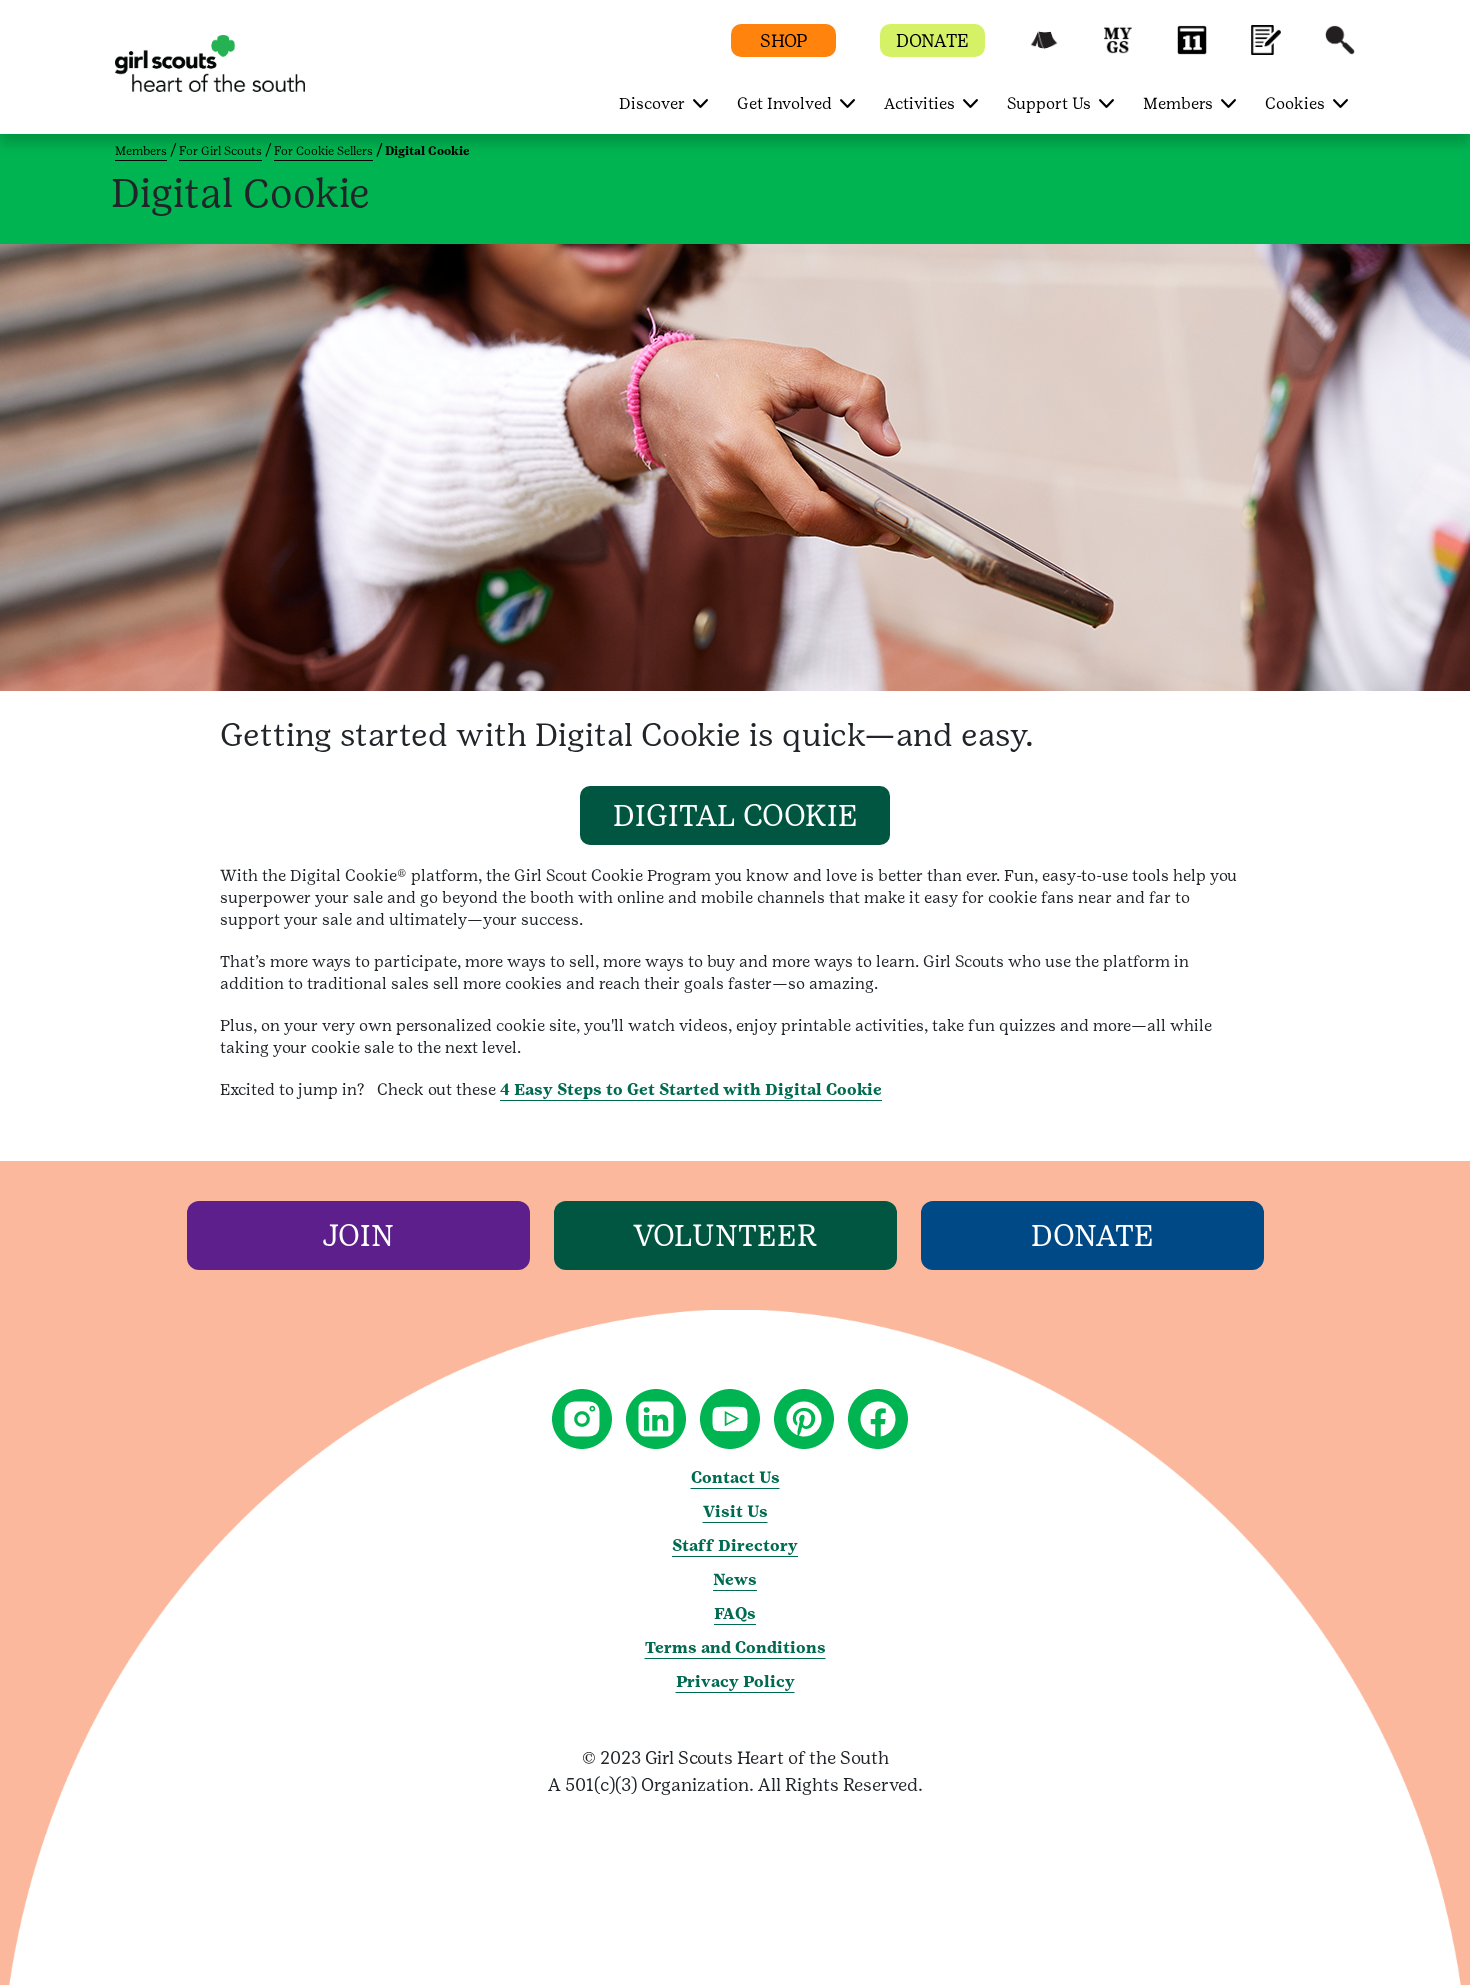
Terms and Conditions (735, 1647)
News (735, 1579)
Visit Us (735, 1511)
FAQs (735, 1613)
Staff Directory (735, 1545)
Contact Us (735, 1477)
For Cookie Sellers (323, 151)
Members (141, 151)
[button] (1044, 49)
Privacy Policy (735, 1681)
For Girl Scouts (220, 151)
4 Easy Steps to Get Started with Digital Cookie (691, 1089)
